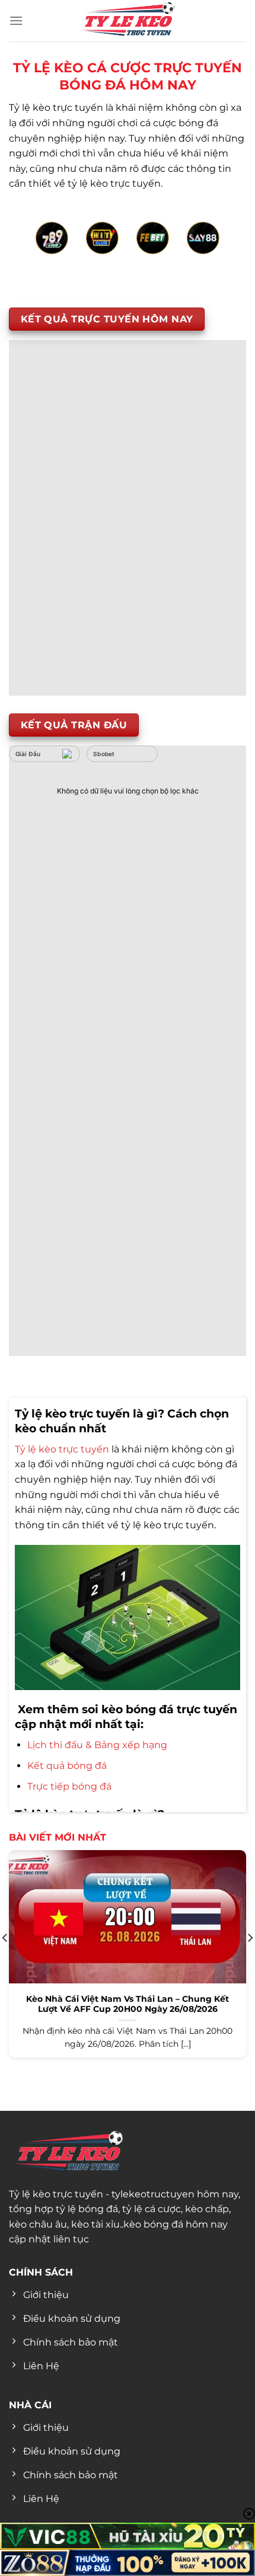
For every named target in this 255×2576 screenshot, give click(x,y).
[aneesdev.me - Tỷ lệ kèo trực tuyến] (128, 21)
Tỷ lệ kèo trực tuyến (62, 1449)
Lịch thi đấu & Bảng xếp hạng (97, 1745)
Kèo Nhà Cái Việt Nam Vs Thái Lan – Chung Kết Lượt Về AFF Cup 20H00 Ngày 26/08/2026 (128, 2004)
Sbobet (104, 754)
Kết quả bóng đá (67, 1766)
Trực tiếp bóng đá (69, 1786)
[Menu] (16, 20)
